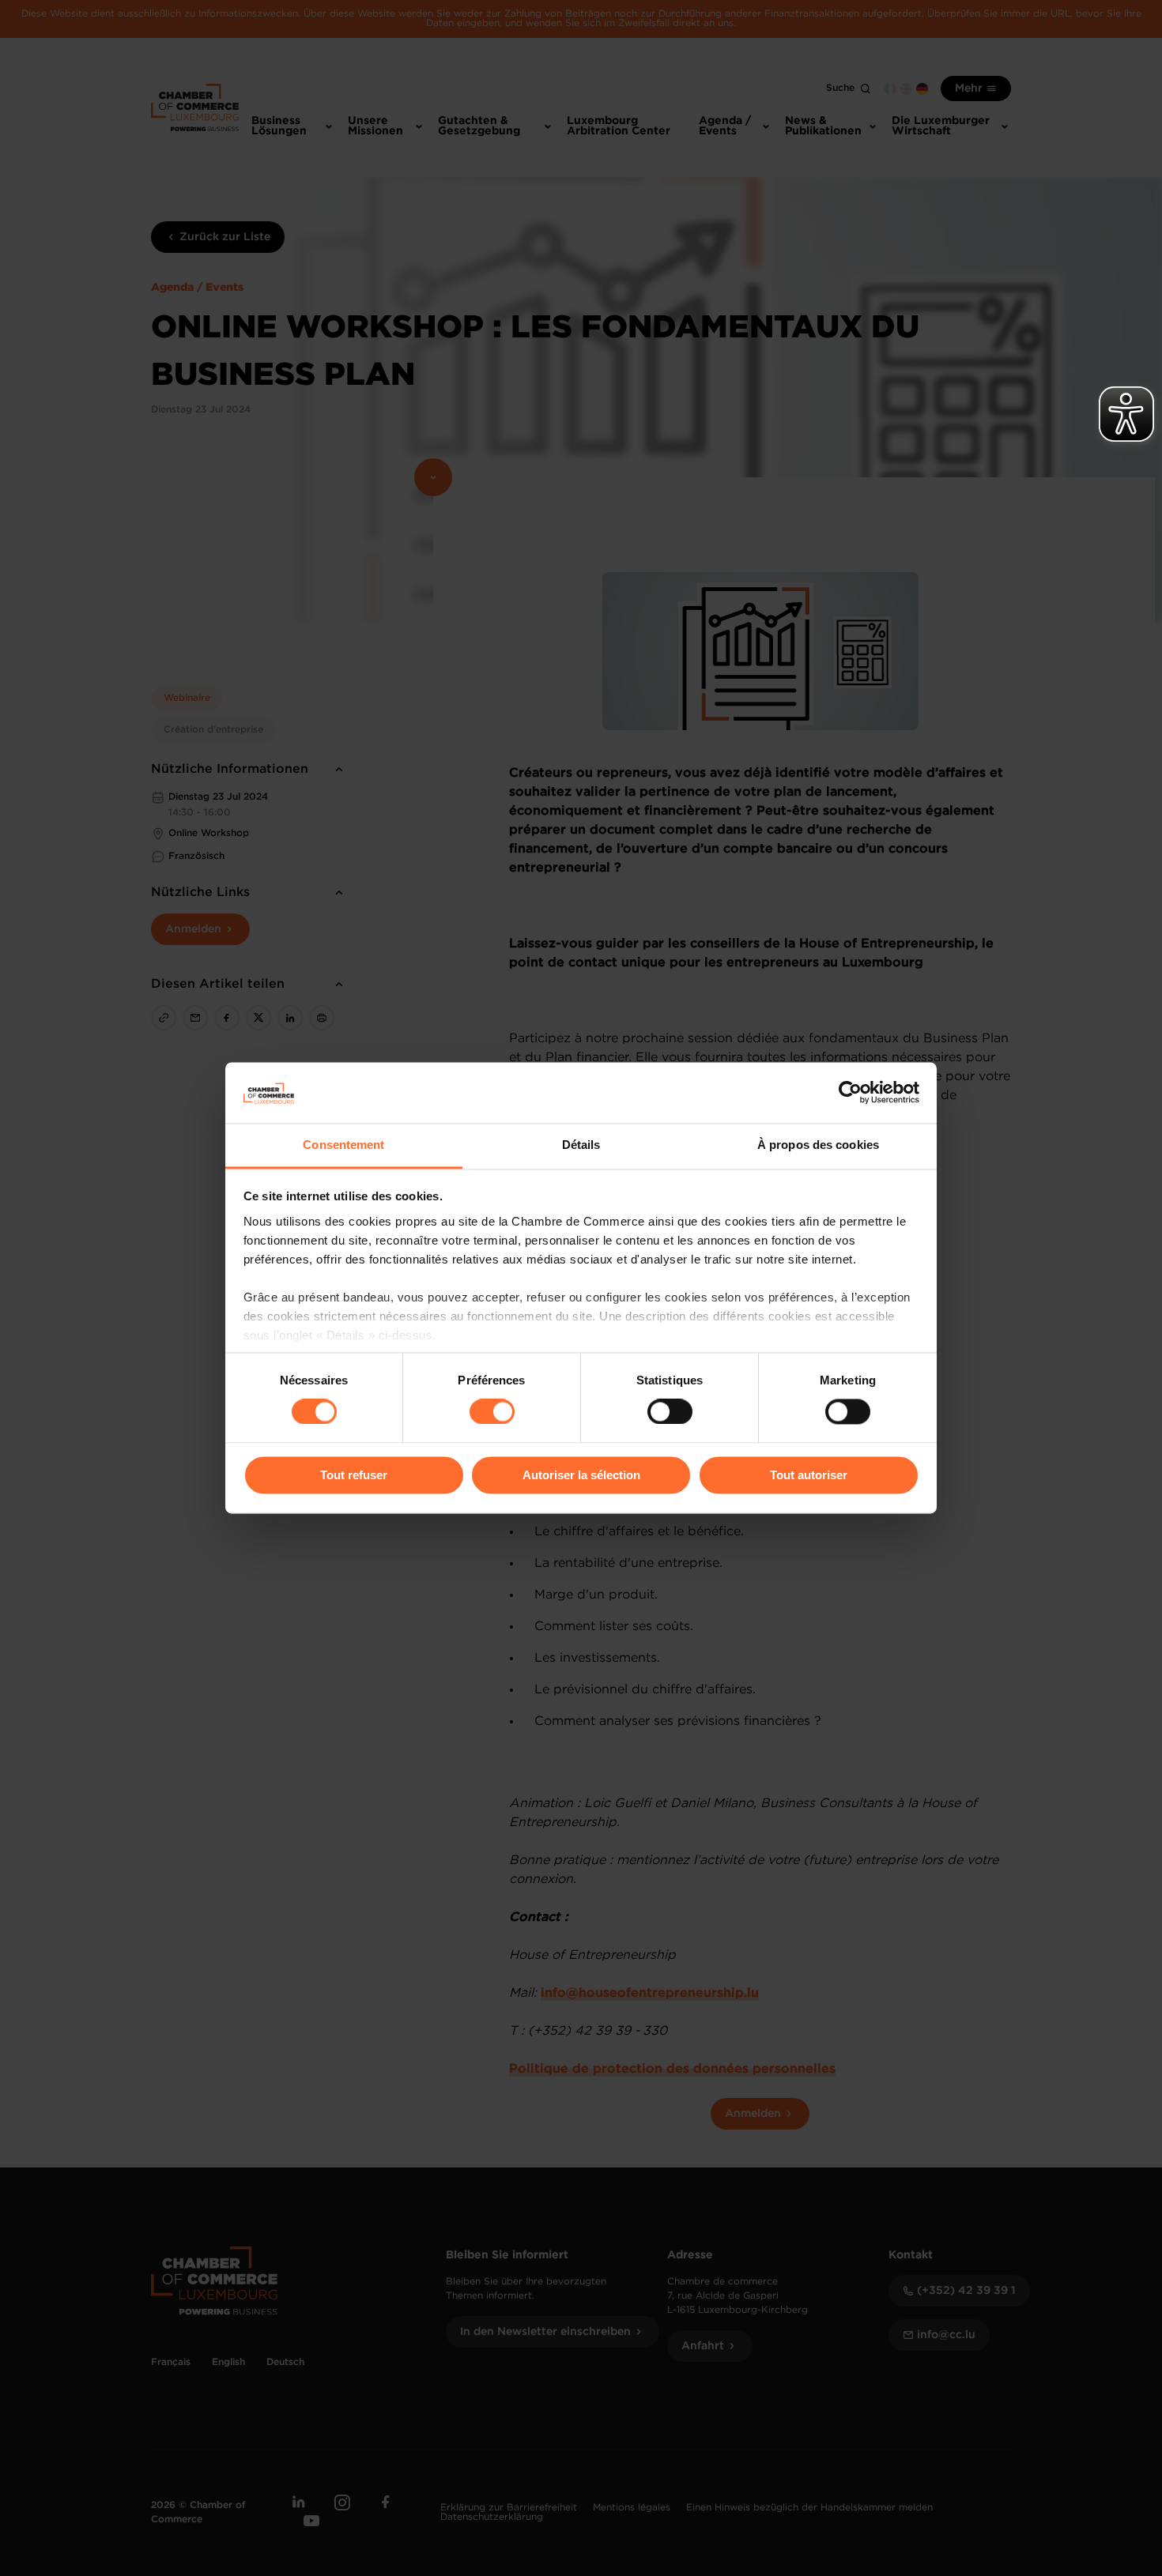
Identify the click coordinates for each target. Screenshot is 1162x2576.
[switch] (492, 1412)
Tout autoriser (809, 1475)
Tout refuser (354, 1475)
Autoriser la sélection (581, 1475)
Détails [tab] (581, 1145)
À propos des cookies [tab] (818, 1145)
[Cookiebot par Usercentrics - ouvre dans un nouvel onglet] (850, 1093)
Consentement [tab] (343, 1145)
